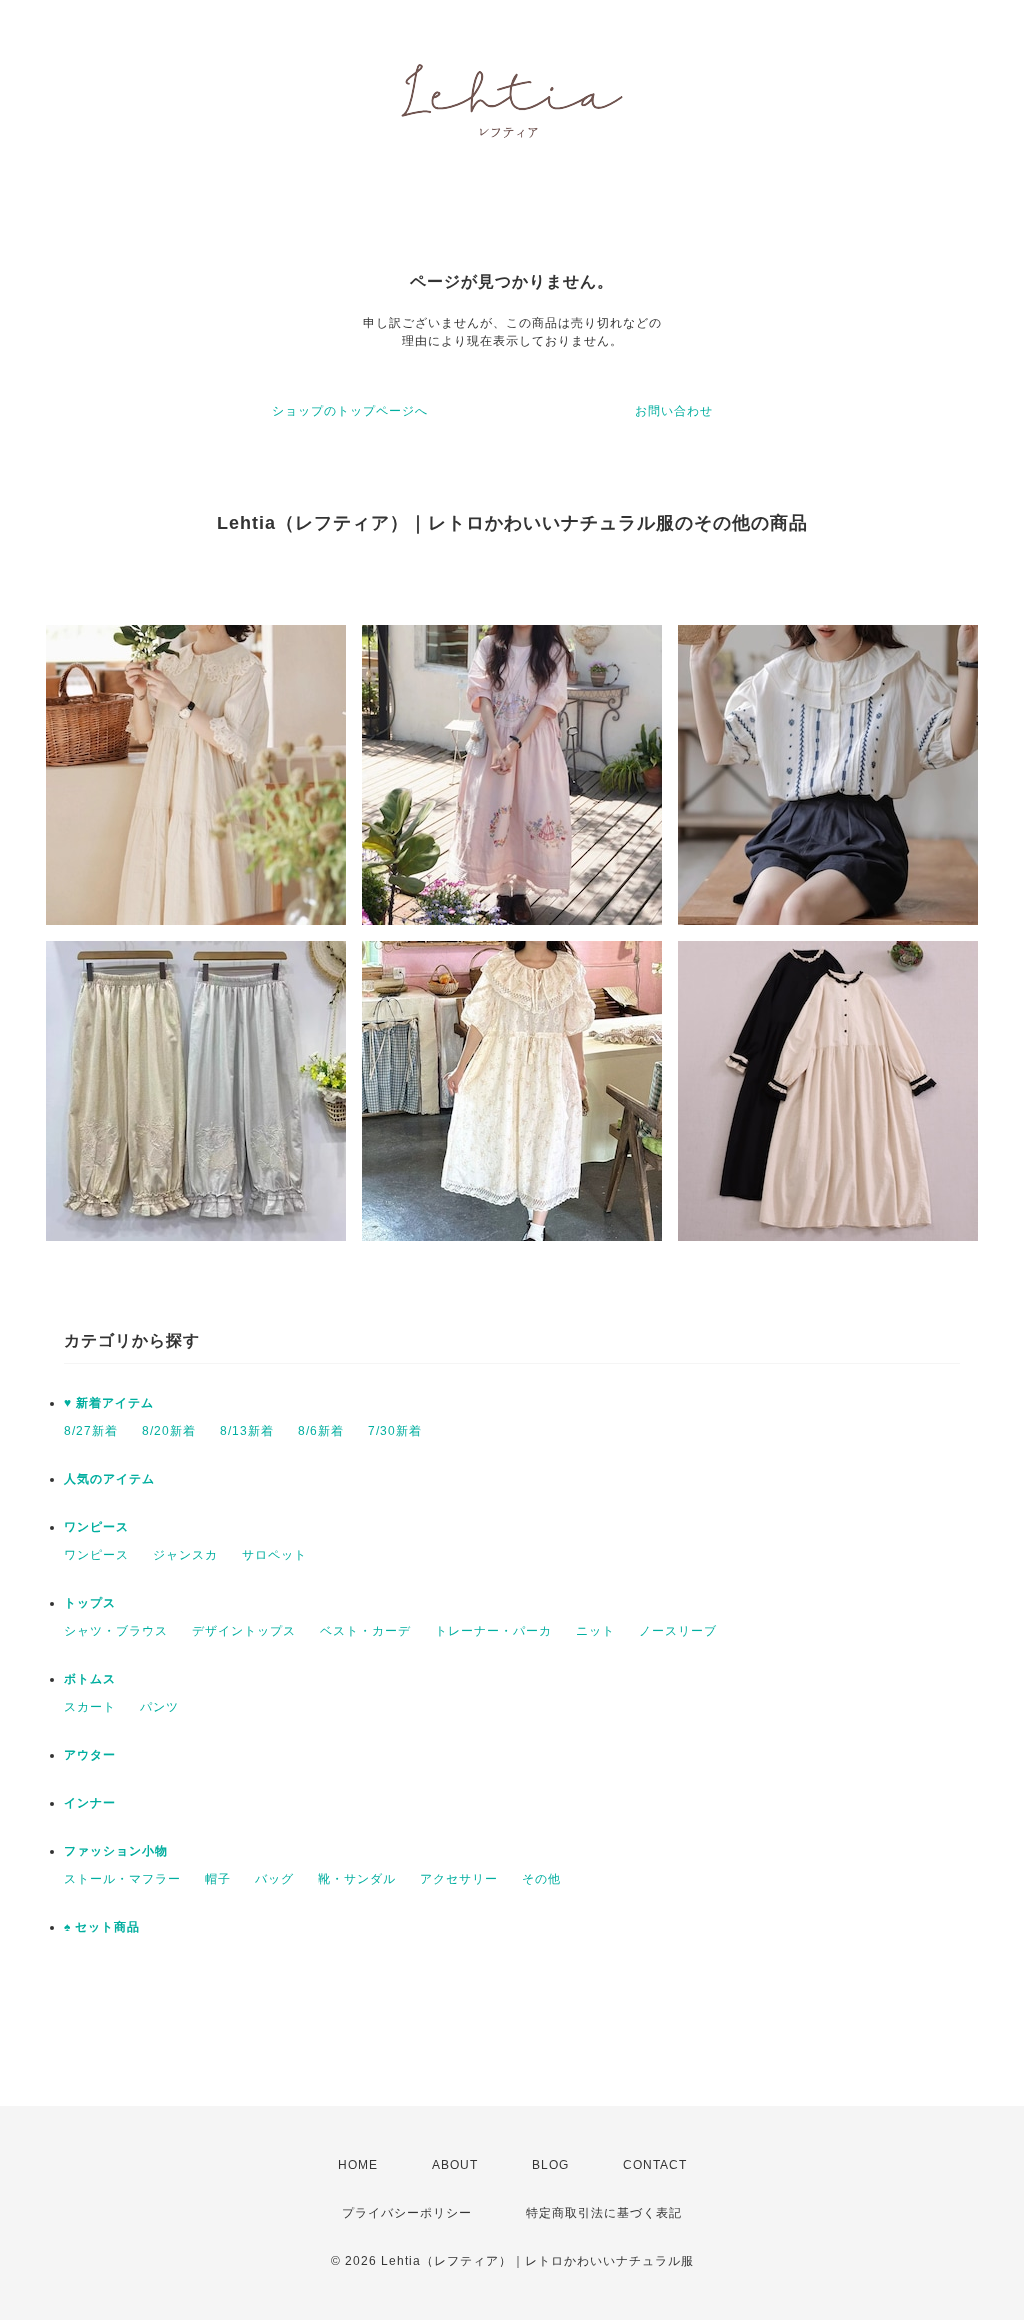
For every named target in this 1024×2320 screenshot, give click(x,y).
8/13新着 (247, 1431)
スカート (90, 1707)
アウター (90, 1755)
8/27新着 (91, 1431)
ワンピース (96, 1527)
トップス (90, 1603)
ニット (595, 1631)
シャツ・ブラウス (116, 1631)
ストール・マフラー (122, 1879)
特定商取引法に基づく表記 (604, 2213)
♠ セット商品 (102, 1927)
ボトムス (90, 1679)
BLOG (550, 2165)
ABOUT (455, 2165)
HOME (358, 2165)
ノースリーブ (678, 1631)
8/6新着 (321, 1431)
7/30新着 (395, 1431)
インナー (90, 1803)
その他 (541, 1879)
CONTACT (655, 2165)
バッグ (274, 1879)
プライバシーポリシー (407, 2213)
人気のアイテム (109, 1479)
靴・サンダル (357, 1879)
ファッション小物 (116, 1851)
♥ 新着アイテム (109, 1403)
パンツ (159, 1707)
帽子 (218, 1879)
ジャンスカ (185, 1555)
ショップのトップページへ (350, 411)
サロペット (274, 1555)
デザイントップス (244, 1631)
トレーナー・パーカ (493, 1631)
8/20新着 (169, 1431)
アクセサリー (459, 1879)
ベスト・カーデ (365, 1631)
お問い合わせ (674, 411)
